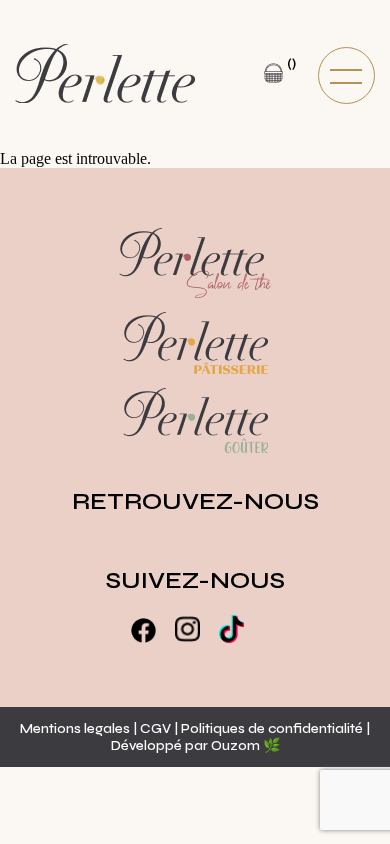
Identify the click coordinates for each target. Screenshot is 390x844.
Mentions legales (75, 728)
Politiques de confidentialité (273, 728)
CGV (155, 728)
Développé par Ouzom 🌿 (195, 745)
